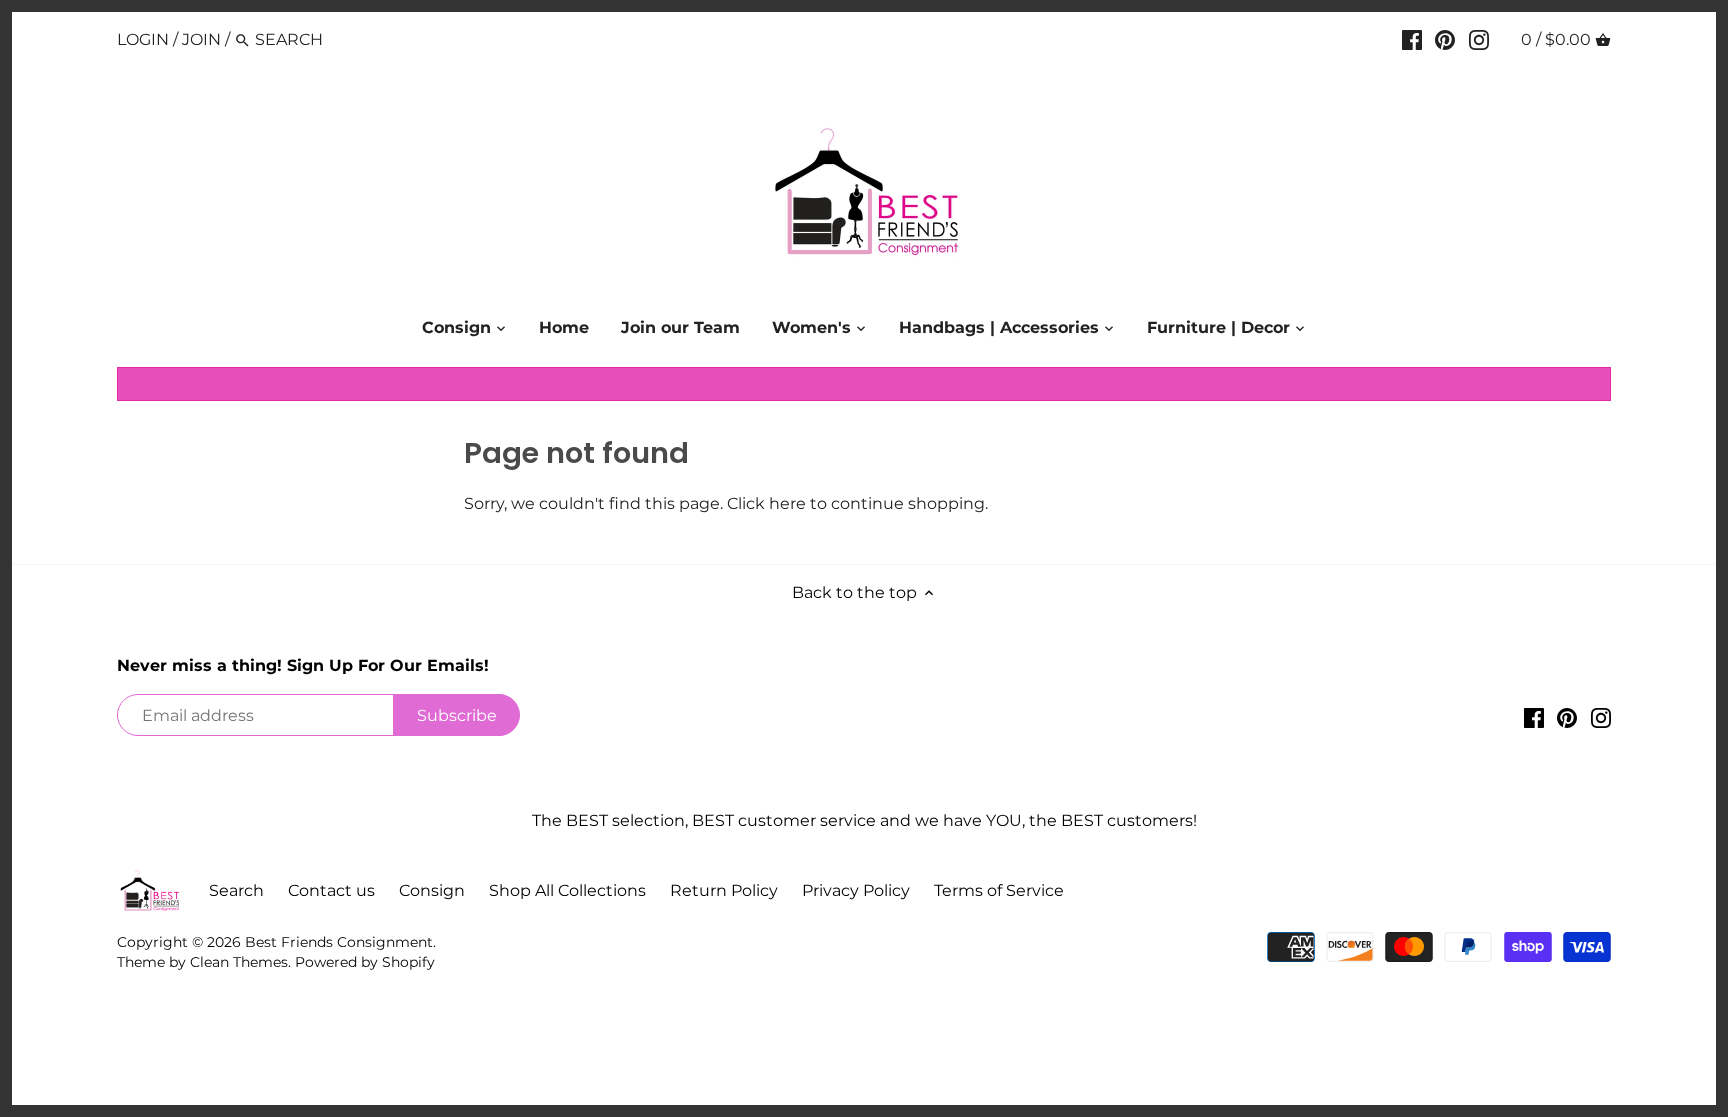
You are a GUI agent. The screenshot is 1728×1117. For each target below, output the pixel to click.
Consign (432, 890)
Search (236, 890)
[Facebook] (1412, 39)
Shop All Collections (567, 890)
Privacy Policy (856, 890)
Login (143, 39)
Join (201, 39)
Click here (766, 503)
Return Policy (724, 890)
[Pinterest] (1445, 39)
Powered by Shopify (365, 962)
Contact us (331, 890)
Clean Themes (239, 962)
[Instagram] (1479, 39)
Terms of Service (999, 890)
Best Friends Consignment (339, 942)
